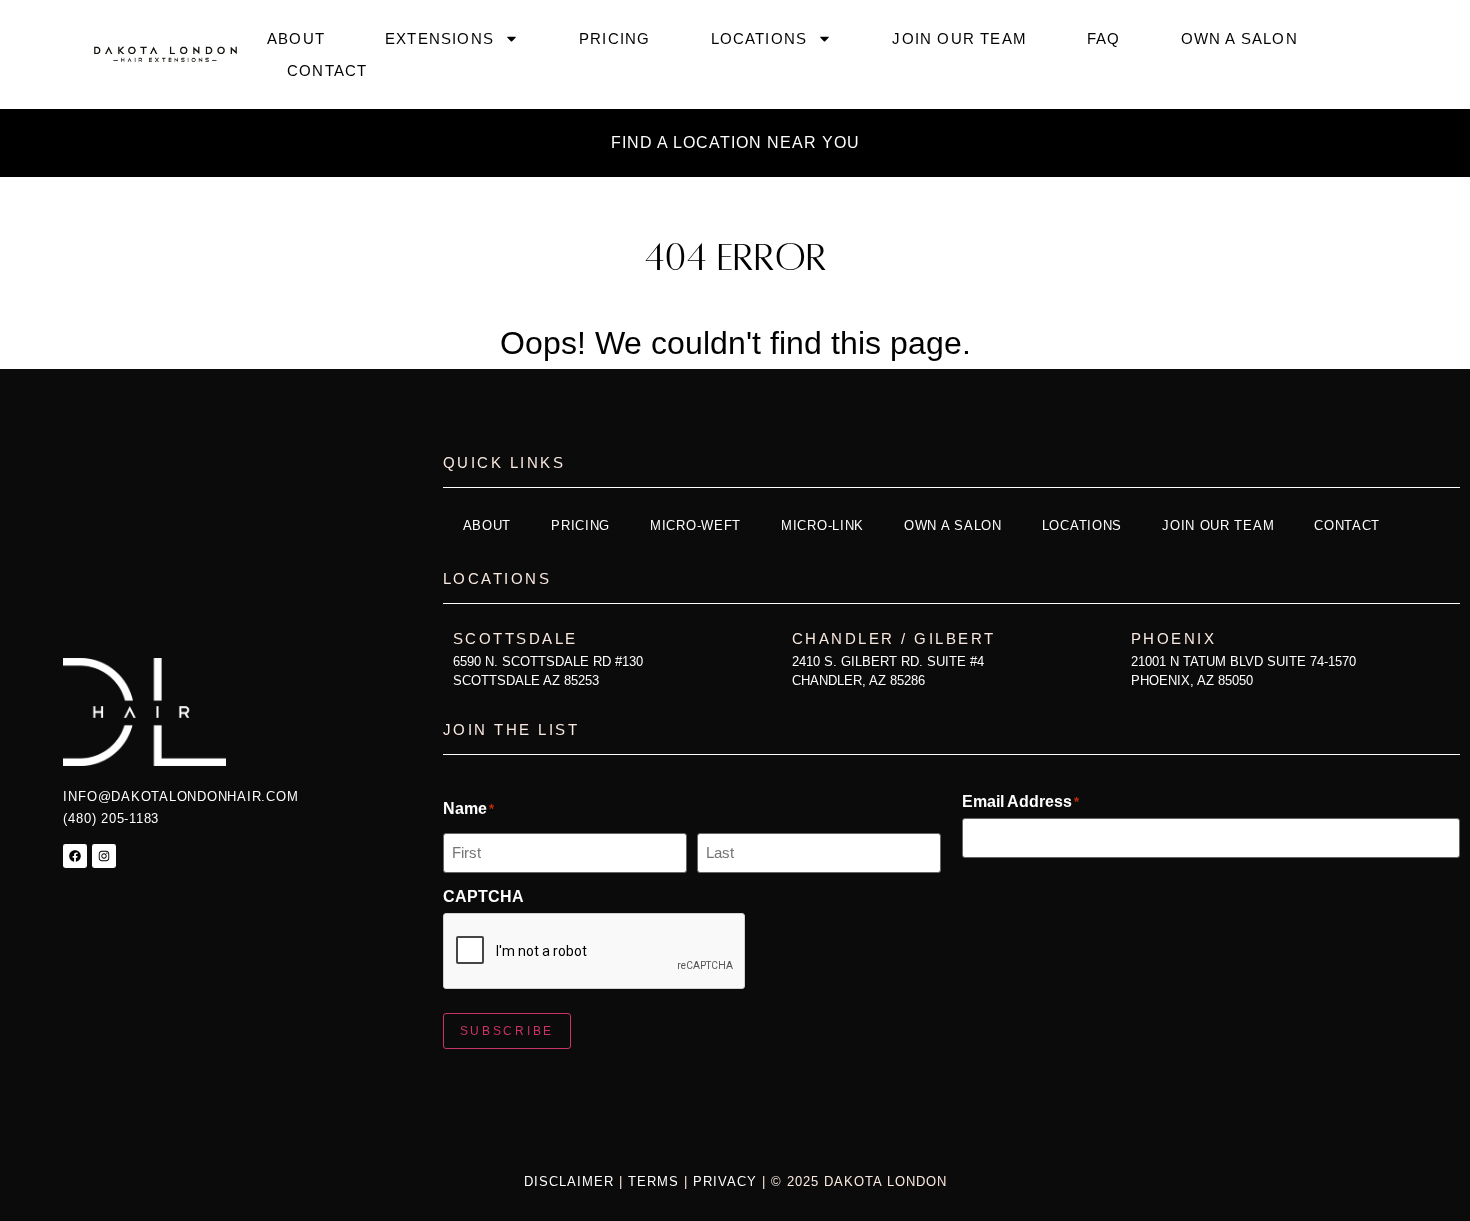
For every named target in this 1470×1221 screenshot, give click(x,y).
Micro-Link (822, 525)
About (296, 38)
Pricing (614, 38)
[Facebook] (75, 856)
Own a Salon (1239, 38)
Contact (327, 70)
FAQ (1104, 38)
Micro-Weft (695, 525)
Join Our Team (959, 38)
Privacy (725, 1181)
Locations (759, 38)
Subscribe (507, 1031)
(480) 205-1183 (111, 818)
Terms (653, 1181)
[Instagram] (104, 856)
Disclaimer (571, 1181)
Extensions (439, 38)
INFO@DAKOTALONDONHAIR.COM (180, 796)
